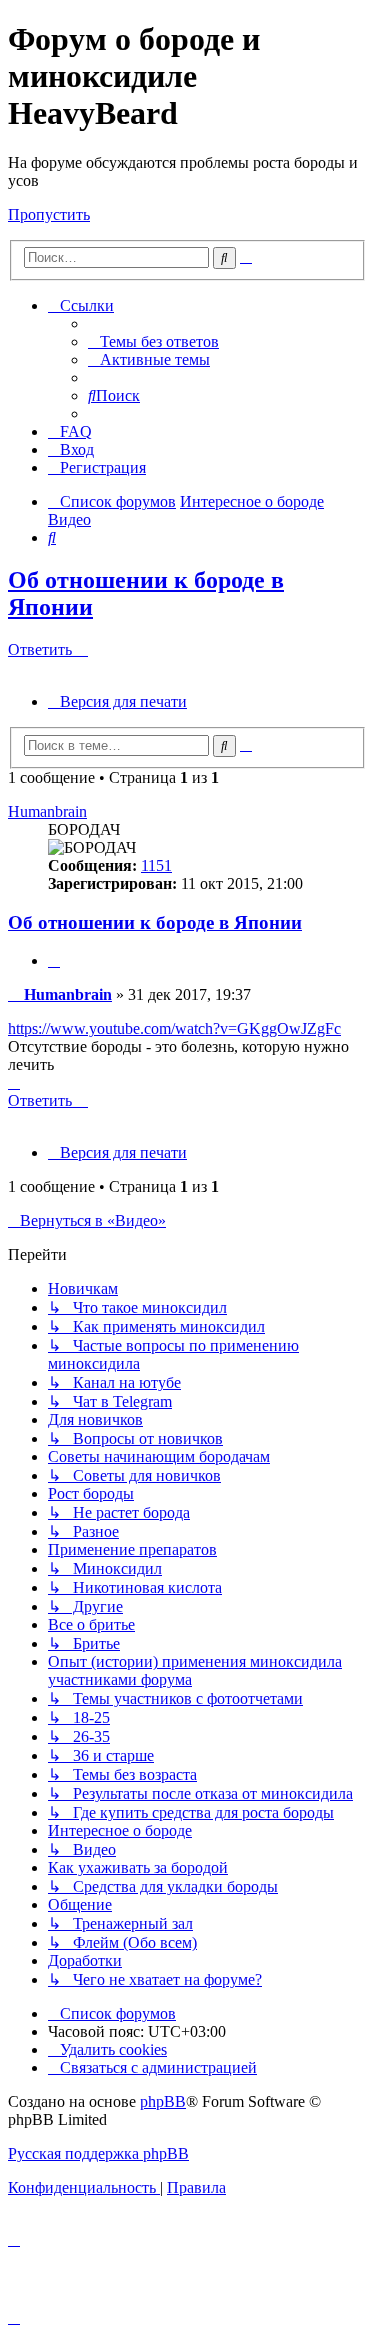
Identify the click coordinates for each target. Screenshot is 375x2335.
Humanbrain (47, 811)
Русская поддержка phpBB (98, 2153)
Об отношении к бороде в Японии (155, 922)
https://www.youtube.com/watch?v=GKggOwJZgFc (174, 1028)
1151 (156, 865)
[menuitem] (153, 341)
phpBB (163, 2101)
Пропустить (49, 214)
